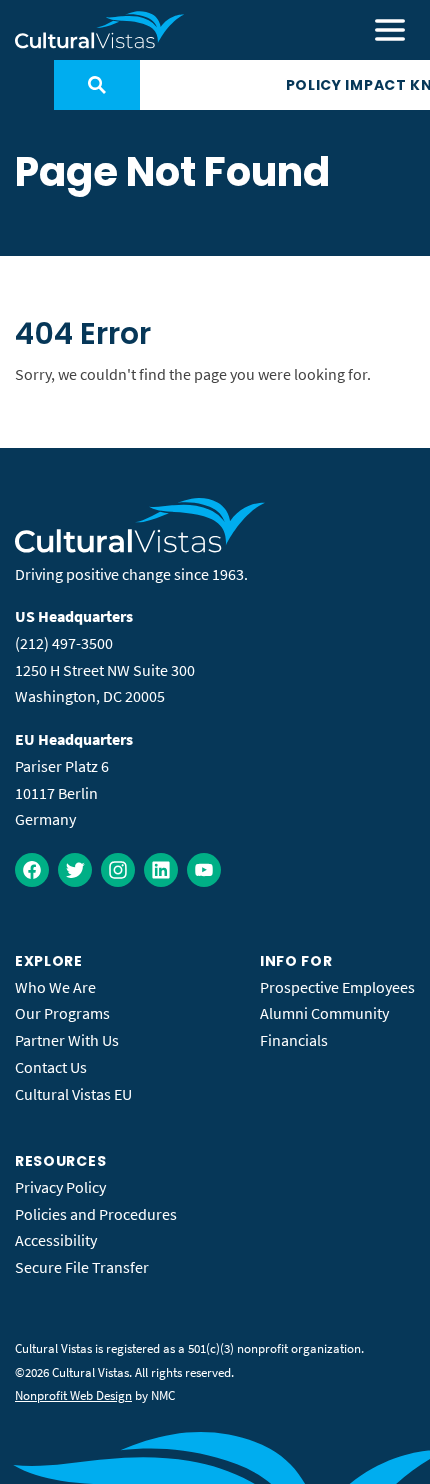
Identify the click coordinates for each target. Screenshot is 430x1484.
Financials (294, 1040)
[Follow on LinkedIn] (161, 870)
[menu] (390, 30)
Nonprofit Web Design (73, 1395)
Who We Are (55, 987)
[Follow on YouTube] (204, 870)
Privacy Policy (60, 1187)
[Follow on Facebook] (32, 870)
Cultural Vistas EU (73, 1094)
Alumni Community (324, 1013)
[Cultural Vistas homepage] (100, 30)
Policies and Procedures (96, 1214)
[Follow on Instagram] (118, 870)
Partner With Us (67, 1040)
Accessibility (56, 1240)
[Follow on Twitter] (75, 870)
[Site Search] (97, 85)
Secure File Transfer (82, 1267)
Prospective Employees (337, 987)
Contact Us (51, 1067)
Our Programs (62, 1013)
